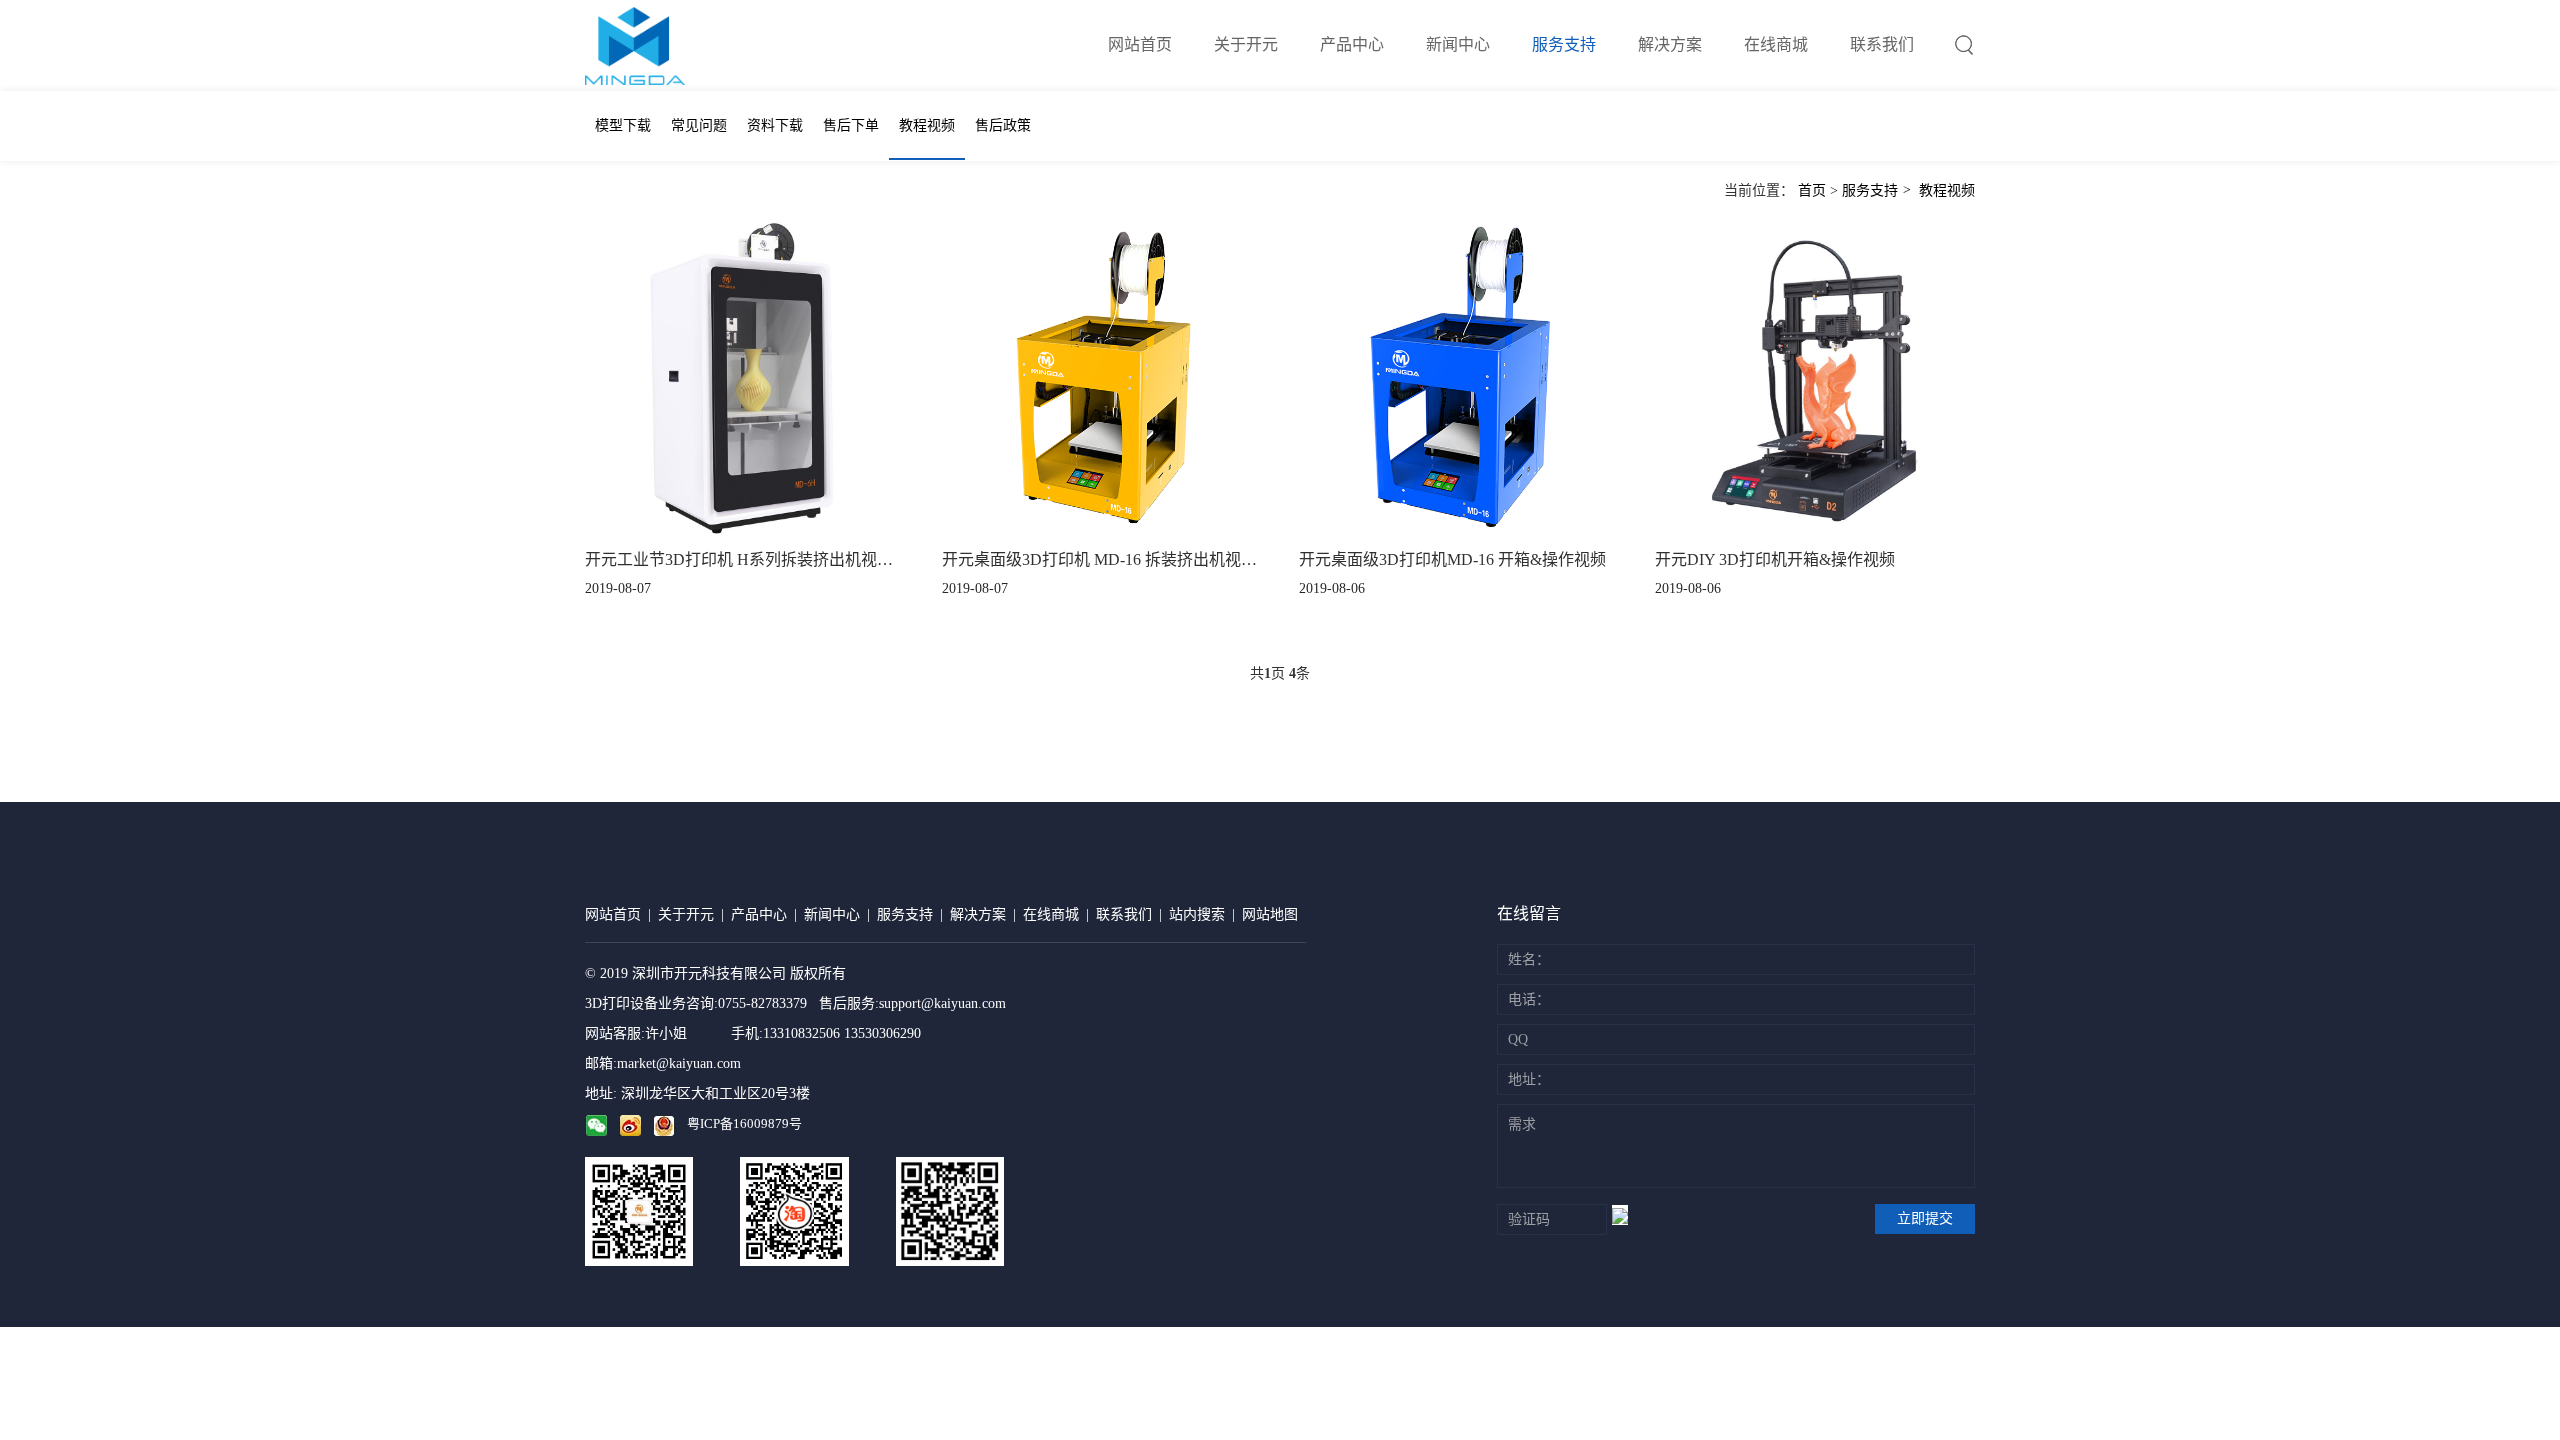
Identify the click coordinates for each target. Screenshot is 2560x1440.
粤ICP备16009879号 (744, 1123)
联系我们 (1882, 44)
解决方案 (1670, 44)
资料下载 (775, 125)
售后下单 (851, 125)
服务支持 (1564, 44)
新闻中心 (1458, 44)
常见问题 (699, 125)
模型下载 (623, 125)
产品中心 (1352, 44)
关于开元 (1246, 44)
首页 (1812, 190)
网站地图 (1270, 914)
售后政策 (1003, 125)
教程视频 (927, 125)
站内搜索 (1197, 914)
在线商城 (1776, 44)
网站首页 (1140, 44)
